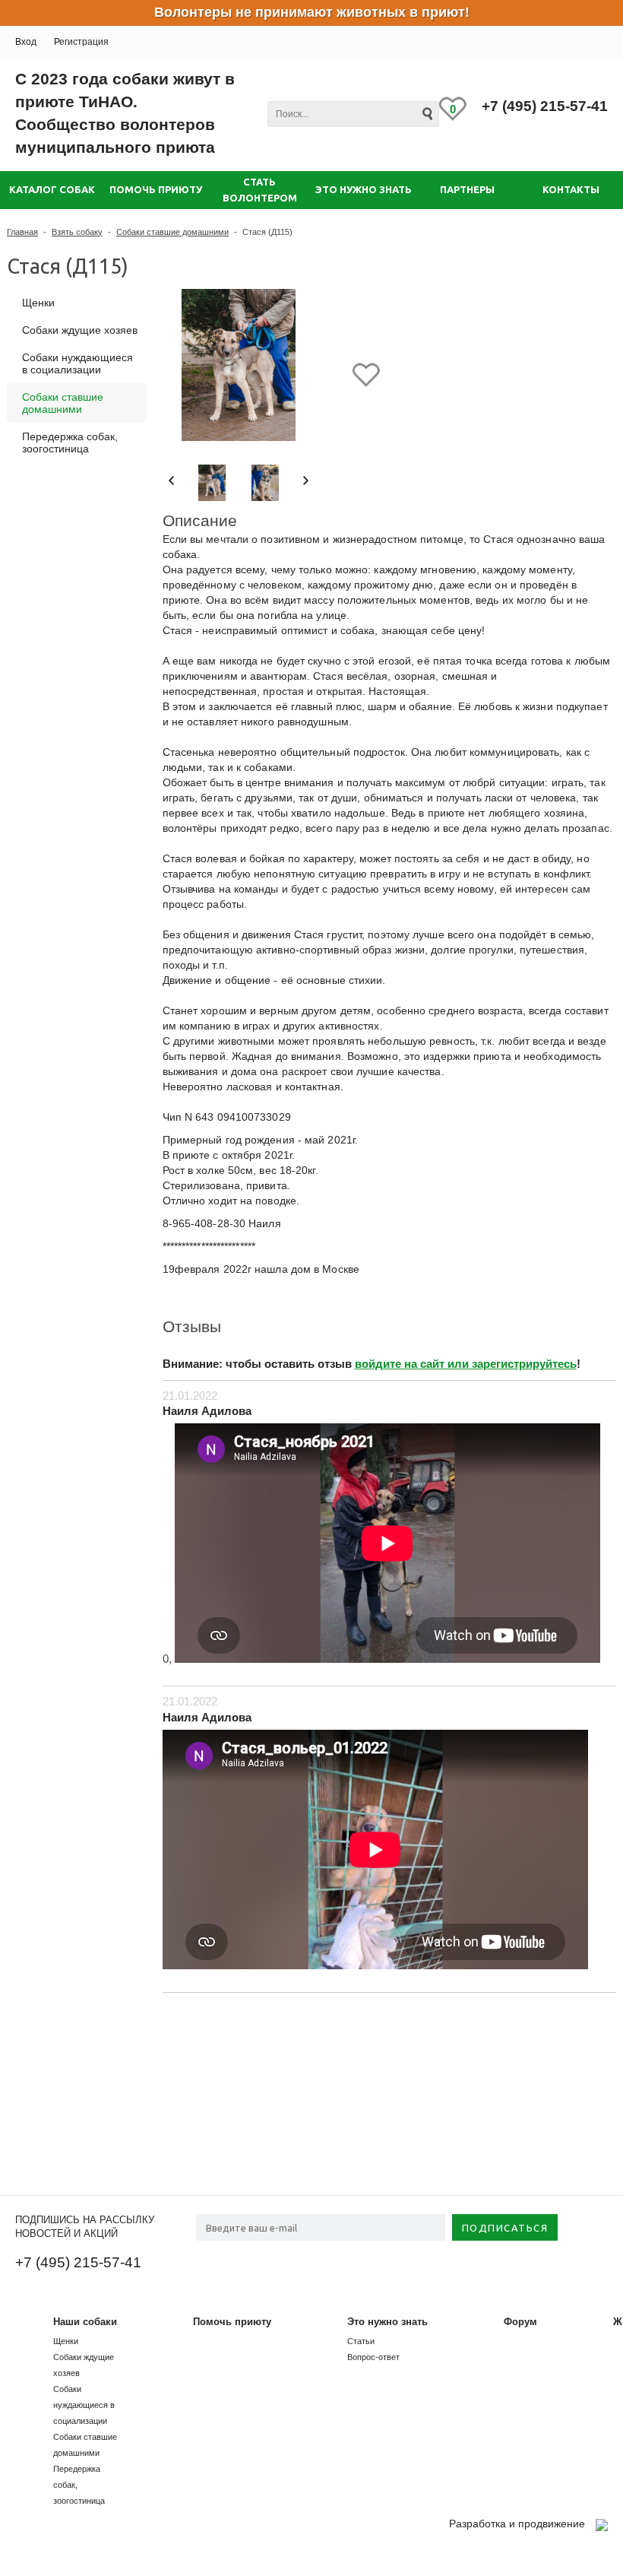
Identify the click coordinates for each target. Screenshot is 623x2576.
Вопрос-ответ (373, 2357)
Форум (520, 2322)
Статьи (361, 2341)
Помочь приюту (232, 2322)
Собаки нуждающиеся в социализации (77, 363)
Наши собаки (85, 2322)
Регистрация (81, 42)
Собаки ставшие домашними (172, 232)
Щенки (38, 303)
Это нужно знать (387, 2322)
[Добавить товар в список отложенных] (366, 376)
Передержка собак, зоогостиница (70, 443)
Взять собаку (77, 232)
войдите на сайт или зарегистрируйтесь (466, 1364)
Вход (26, 42)
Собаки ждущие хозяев (80, 330)
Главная (22, 232)
